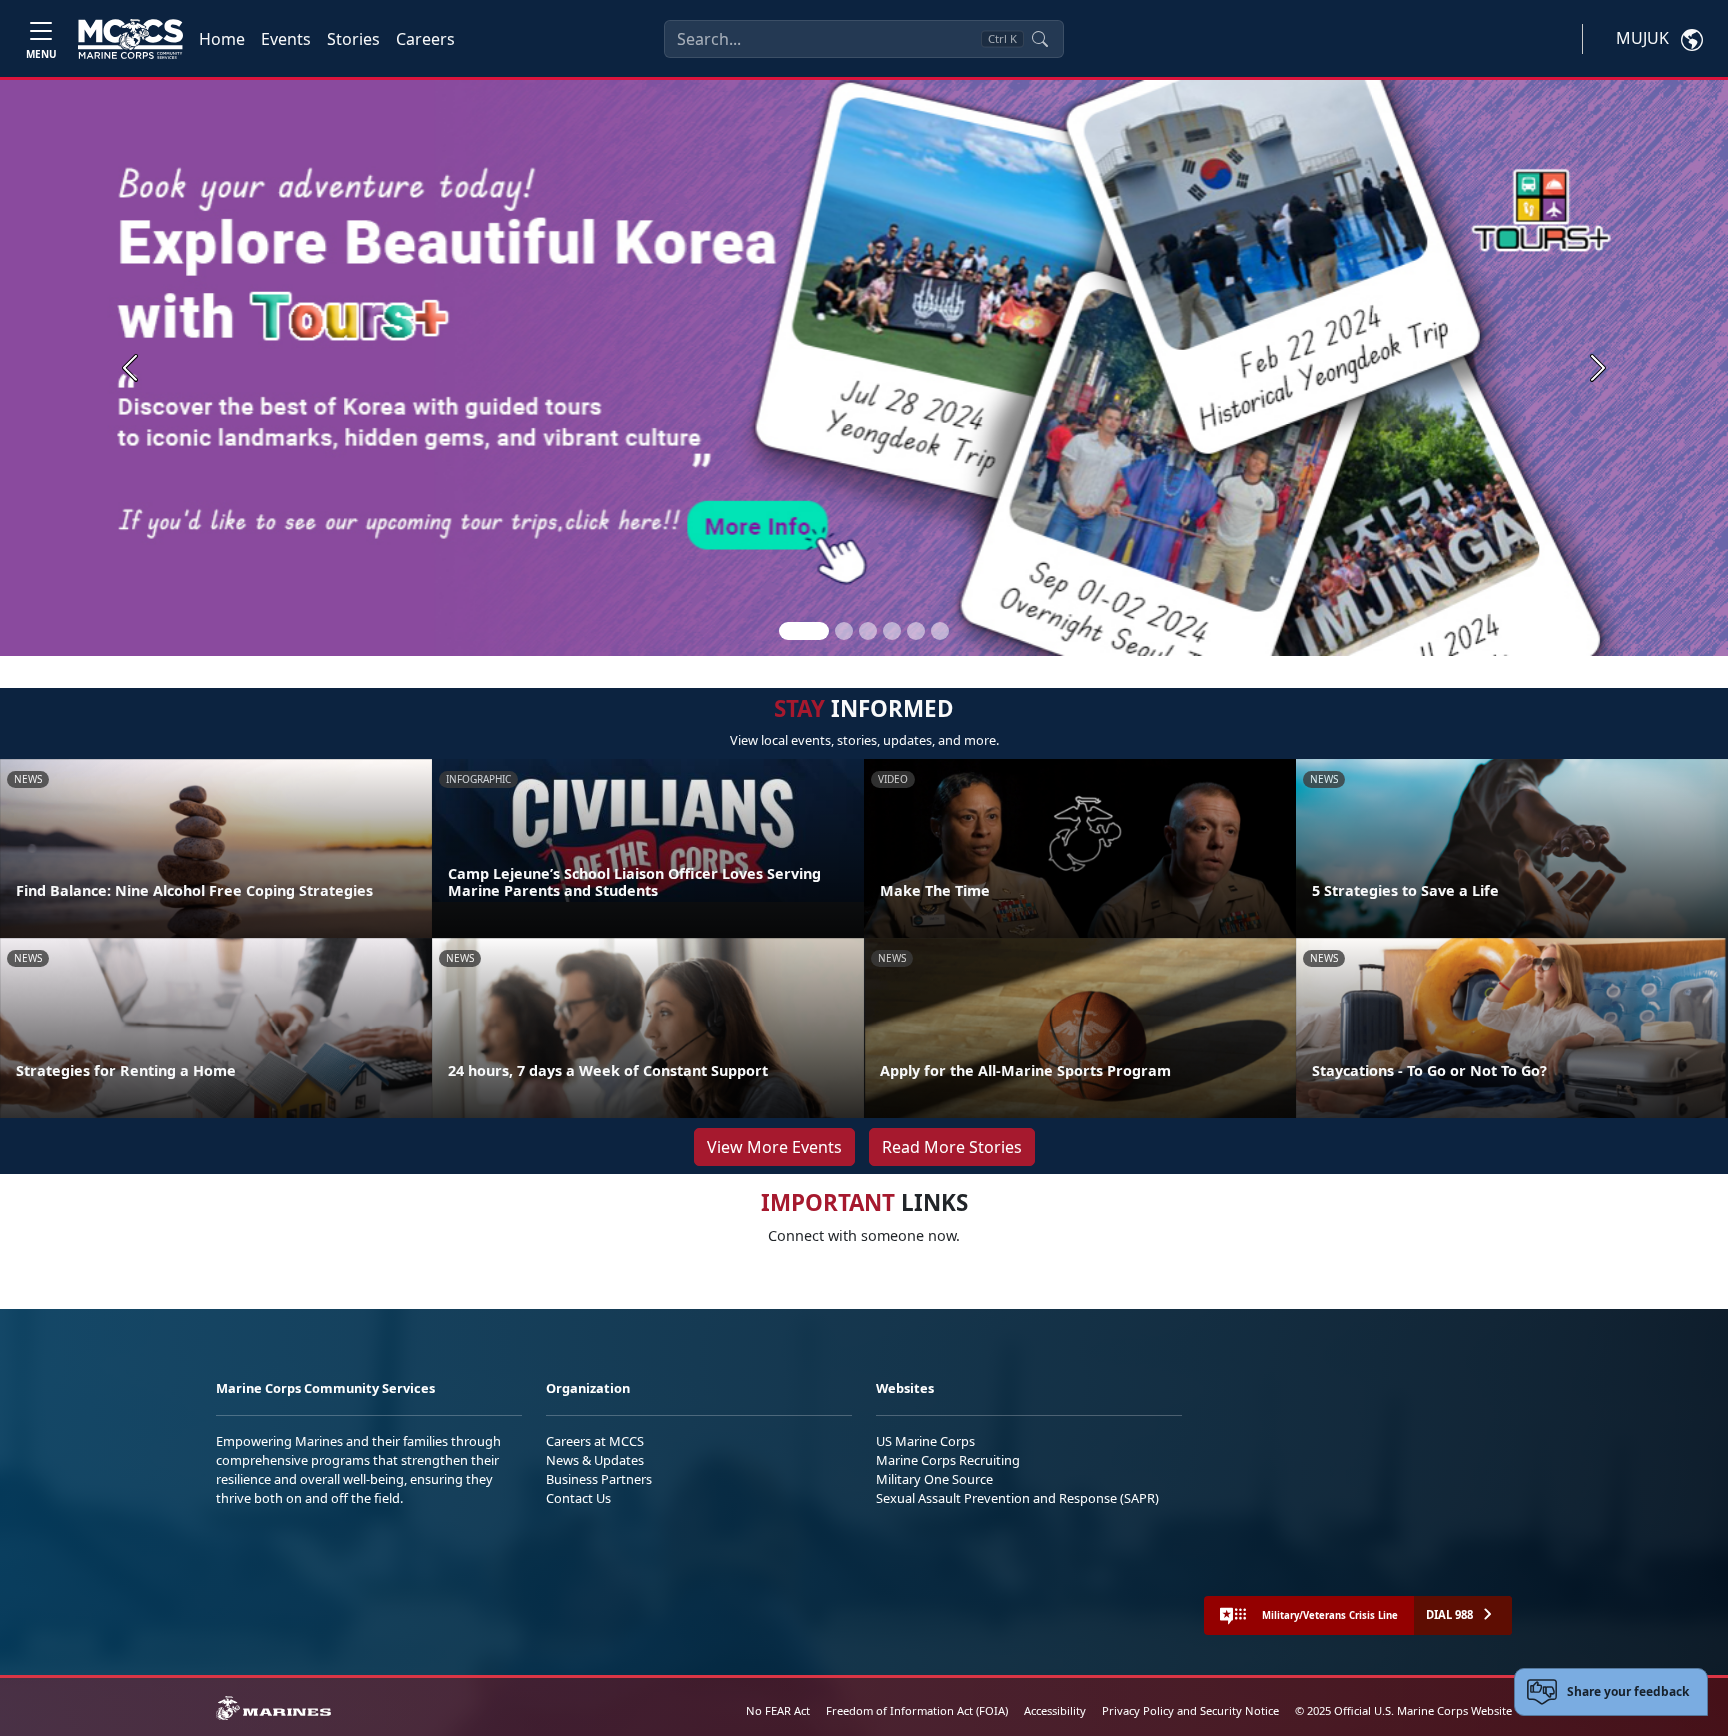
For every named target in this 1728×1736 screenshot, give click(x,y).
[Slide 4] (892, 631)
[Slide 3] (868, 631)
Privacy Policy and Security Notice (1190, 1710)
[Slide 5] (916, 631)
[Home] (130, 39)
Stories (353, 39)
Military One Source (934, 1479)
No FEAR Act (778, 1710)
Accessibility (1055, 1710)
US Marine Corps (925, 1441)
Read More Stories (952, 1147)
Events (286, 39)
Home (222, 39)
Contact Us (578, 1498)
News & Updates (595, 1460)
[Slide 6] (940, 631)
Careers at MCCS (595, 1441)
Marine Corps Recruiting (948, 1460)
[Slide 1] (804, 631)
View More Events (774, 1147)
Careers (425, 39)
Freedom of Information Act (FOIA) (917, 1710)
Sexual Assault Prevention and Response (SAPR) (1017, 1498)
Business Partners (599, 1479)
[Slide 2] (844, 631)
